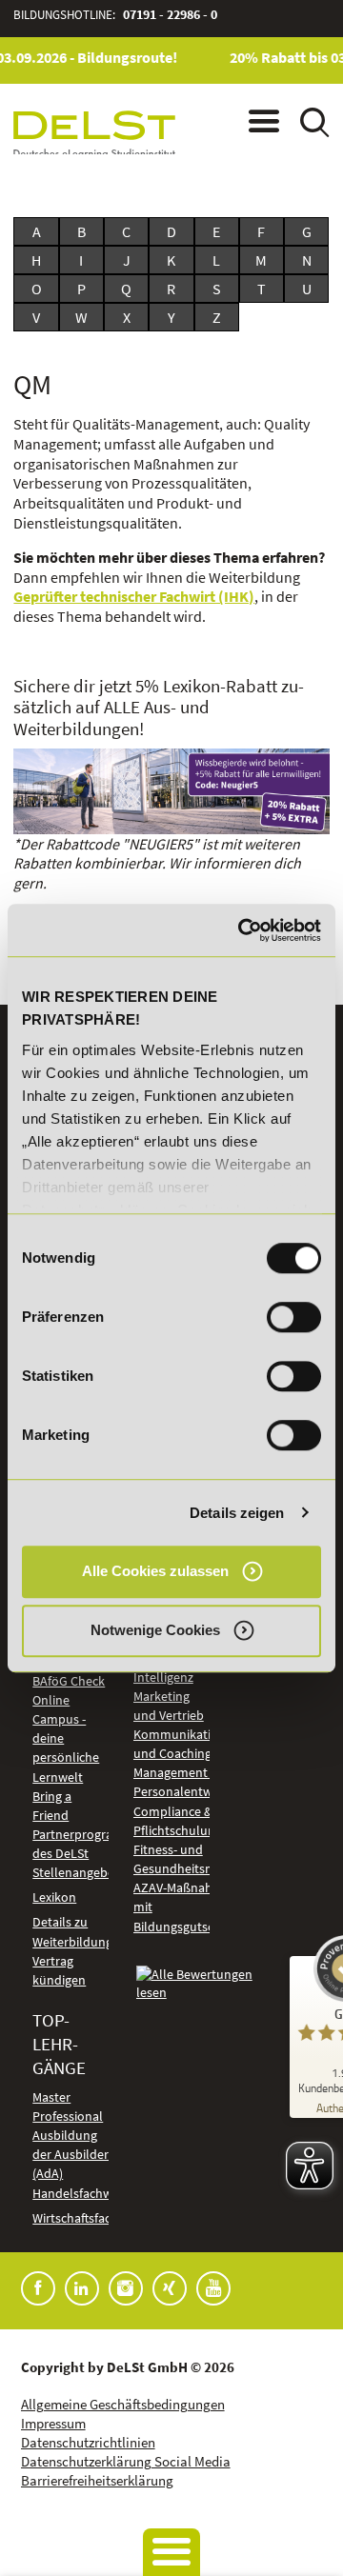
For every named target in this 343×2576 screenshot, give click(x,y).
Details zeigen (237, 1513)
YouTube (213, 2288)
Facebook (38, 2288)
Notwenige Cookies (155, 1631)
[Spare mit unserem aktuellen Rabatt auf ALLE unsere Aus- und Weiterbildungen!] (171, 791)
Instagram (126, 2288)
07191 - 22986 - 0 (170, 15)
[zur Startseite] (94, 135)
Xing (170, 2288)
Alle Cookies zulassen (155, 1571)
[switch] (294, 1317)
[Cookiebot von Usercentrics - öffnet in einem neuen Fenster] (242, 930)
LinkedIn (82, 2288)
